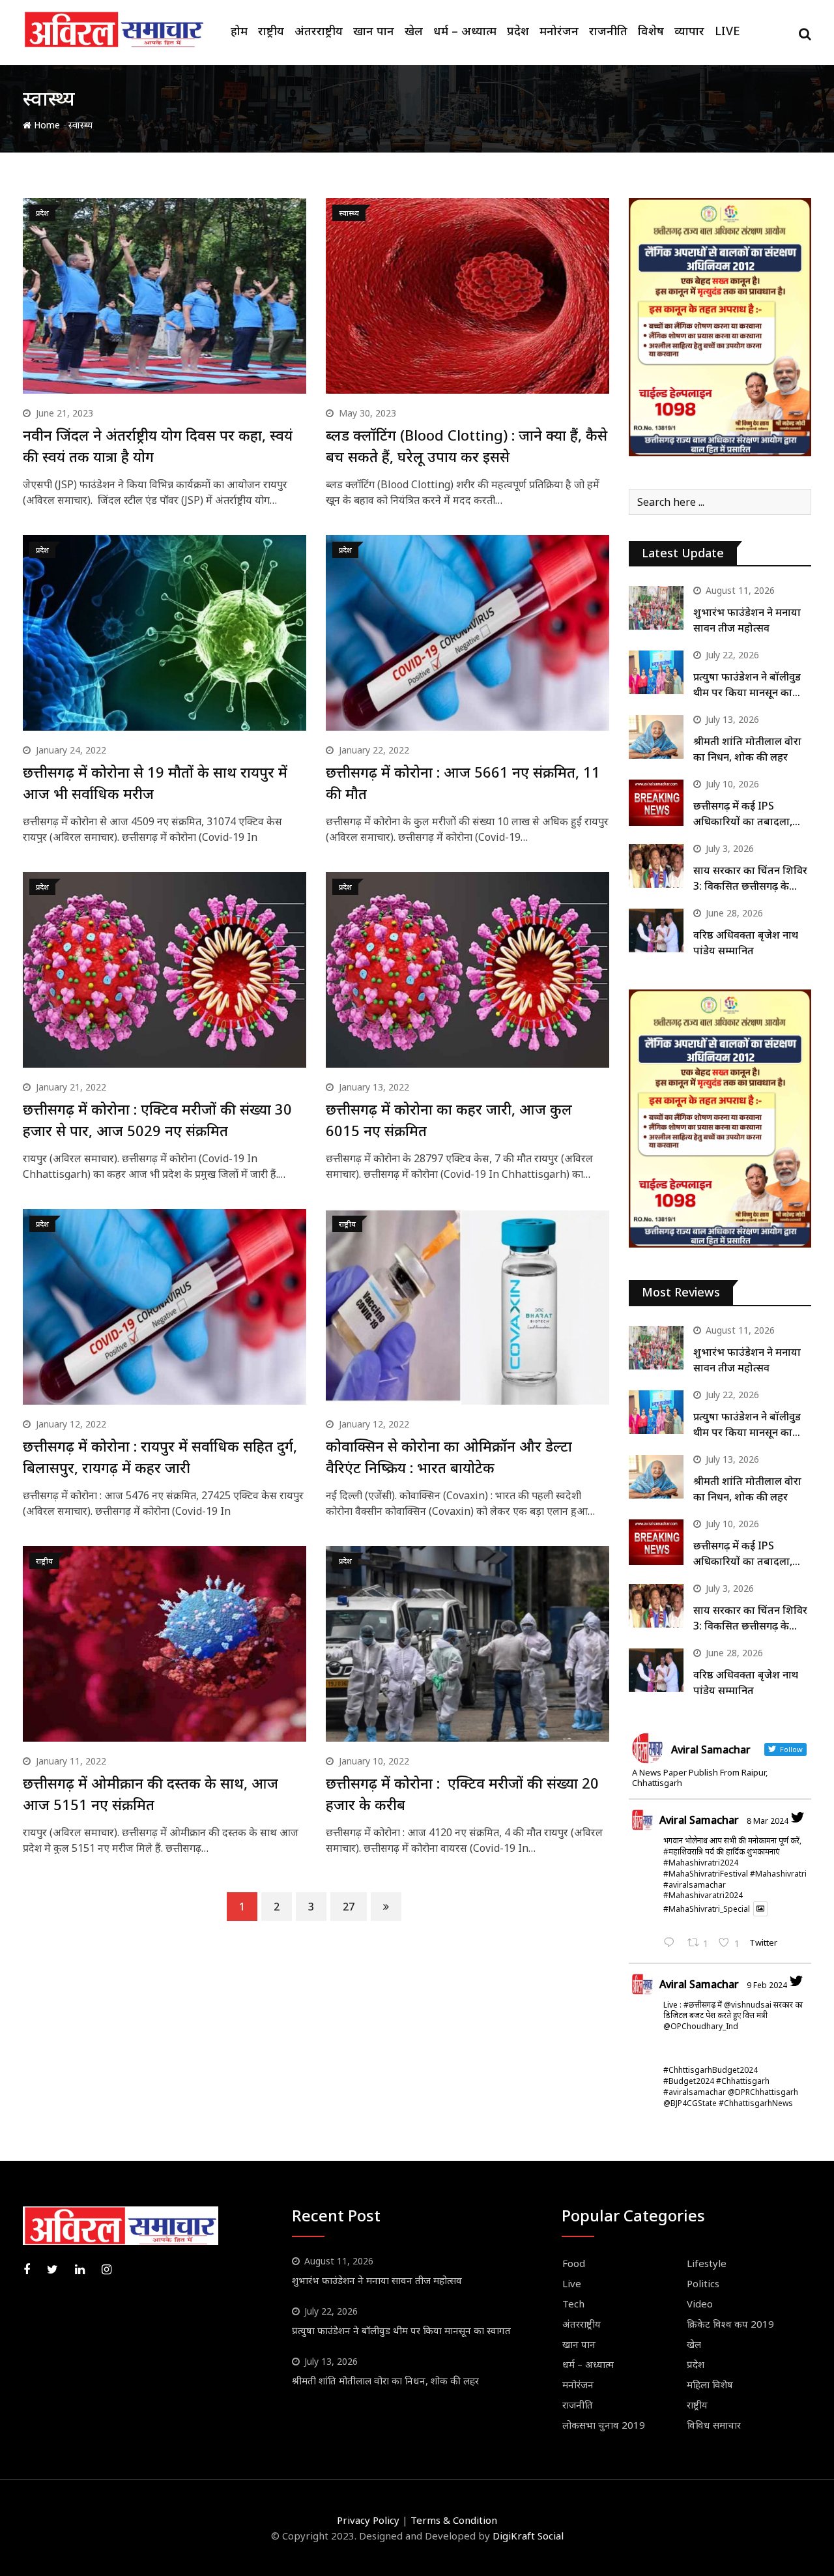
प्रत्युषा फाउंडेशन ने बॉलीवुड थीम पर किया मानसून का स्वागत (747, 692)
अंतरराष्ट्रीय (319, 31)
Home (46, 125)
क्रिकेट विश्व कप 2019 (730, 2324)
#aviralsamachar (695, 1885)
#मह (671, 1852)
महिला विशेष (710, 2384)
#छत (693, 2005)
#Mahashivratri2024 (701, 1863)
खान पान (374, 31)
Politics (703, 2283)
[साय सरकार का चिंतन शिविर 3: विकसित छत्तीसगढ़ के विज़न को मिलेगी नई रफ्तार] (656, 866)
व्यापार (689, 31)
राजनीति (608, 31)
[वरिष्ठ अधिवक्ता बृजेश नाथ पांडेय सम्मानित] (656, 930)
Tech (573, 2304)
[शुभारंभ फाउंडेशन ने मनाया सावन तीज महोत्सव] (656, 608)
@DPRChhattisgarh (763, 2092)
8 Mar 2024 (768, 1821)
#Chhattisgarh (743, 2081)
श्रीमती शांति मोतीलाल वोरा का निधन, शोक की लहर (385, 2380)
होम (239, 31)
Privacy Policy (368, 2520)
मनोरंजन (559, 31)
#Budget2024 (689, 2081)
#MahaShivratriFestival (706, 1874)
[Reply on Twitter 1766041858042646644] (672, 1944)
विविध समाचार (714, 2425)
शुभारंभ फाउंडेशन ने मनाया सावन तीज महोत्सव (377, 2280)
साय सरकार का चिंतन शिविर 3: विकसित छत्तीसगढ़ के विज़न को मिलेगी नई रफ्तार (750, 886)
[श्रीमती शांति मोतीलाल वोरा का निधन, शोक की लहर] (656, 737)
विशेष (651, 31)
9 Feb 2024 (767, 1985)
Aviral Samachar (699, 1820)
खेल (414, 31)
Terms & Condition (454, 2520)
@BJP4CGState (690, 2103)
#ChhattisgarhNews (756, 2103)
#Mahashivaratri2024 (703, 1895)
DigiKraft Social (528, 2536)
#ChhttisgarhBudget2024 (711, 2070)
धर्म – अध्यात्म (465, 31)
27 (349, 1907)
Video (700, 2304)
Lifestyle (707, 2263)
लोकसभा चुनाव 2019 (604, 2425)
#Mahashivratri (778, 1874)
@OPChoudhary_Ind (701, 2026)
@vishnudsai (748, 2005)
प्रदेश (518, 31)
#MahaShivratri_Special (707, 1909)
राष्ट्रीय (271, 31)
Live (727, 31)
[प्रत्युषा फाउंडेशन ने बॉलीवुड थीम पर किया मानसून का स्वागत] (656, 672)
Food (574, 2263)
